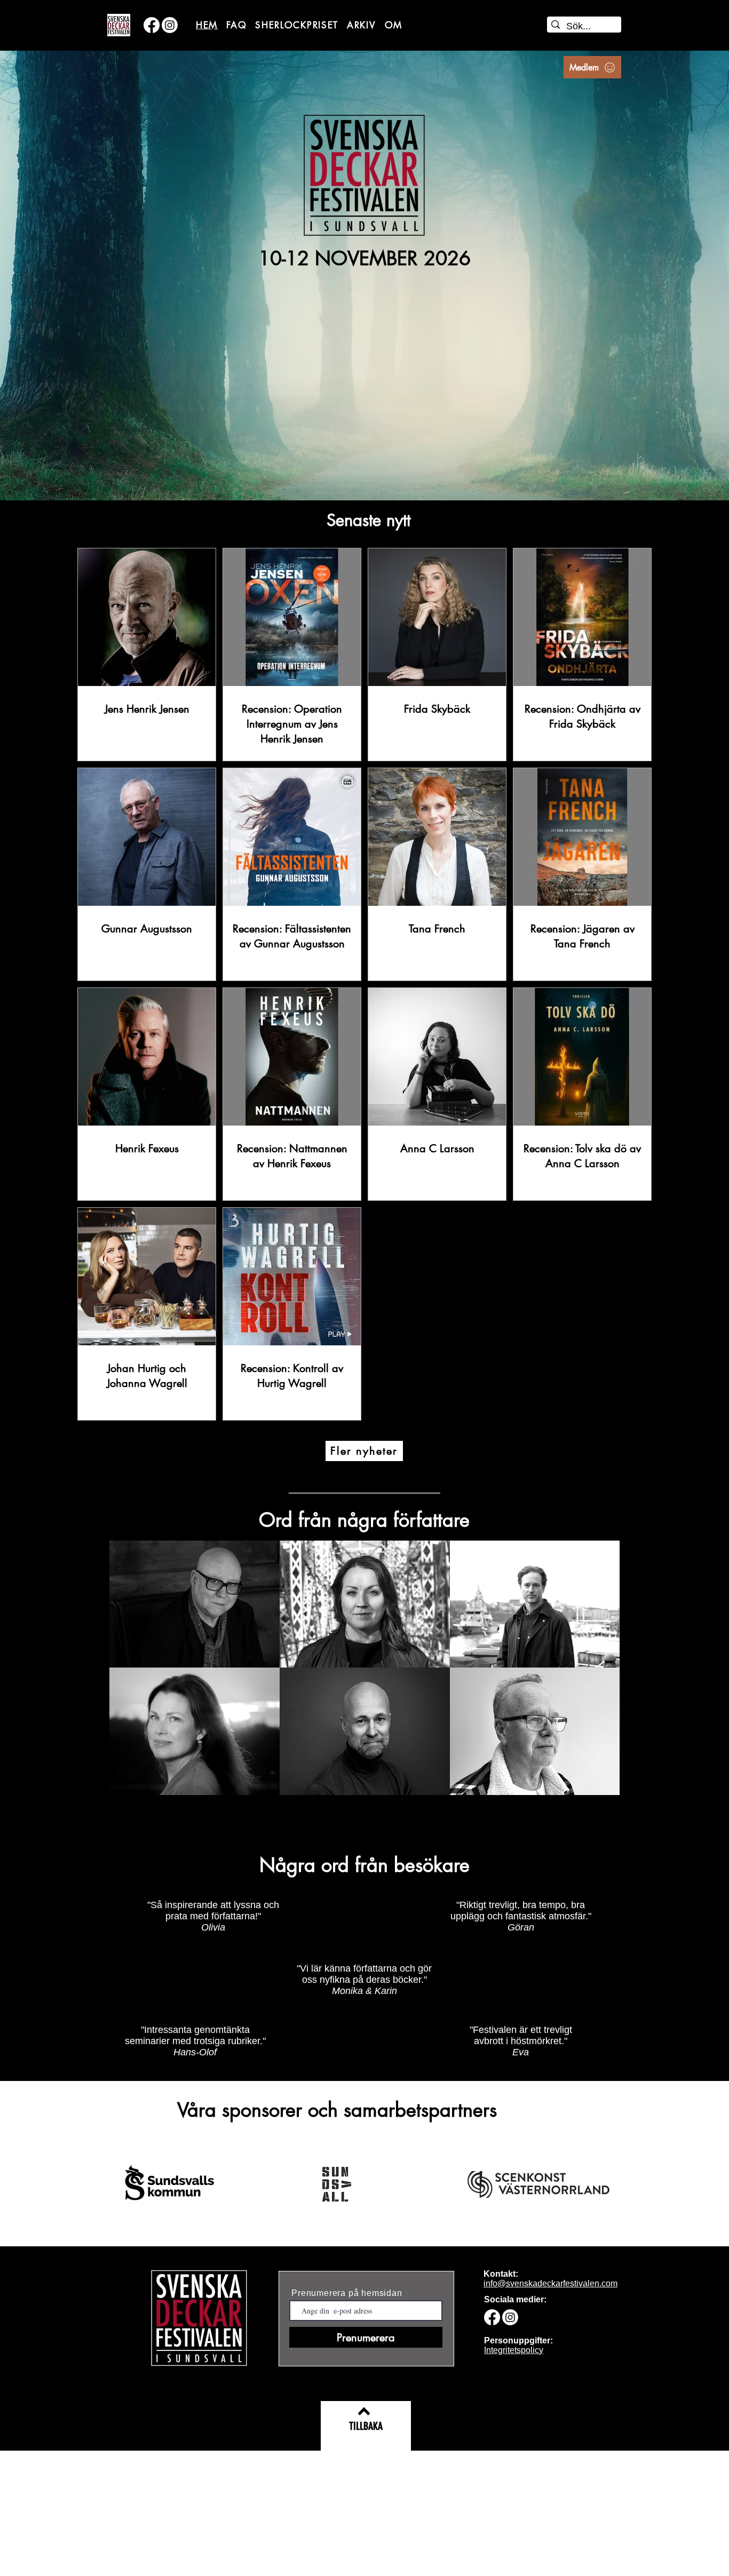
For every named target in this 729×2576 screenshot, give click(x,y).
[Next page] (421, 1439)
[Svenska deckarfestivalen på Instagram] (170, 25)
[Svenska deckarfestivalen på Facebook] (152, 25)
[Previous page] (308, 1439)
